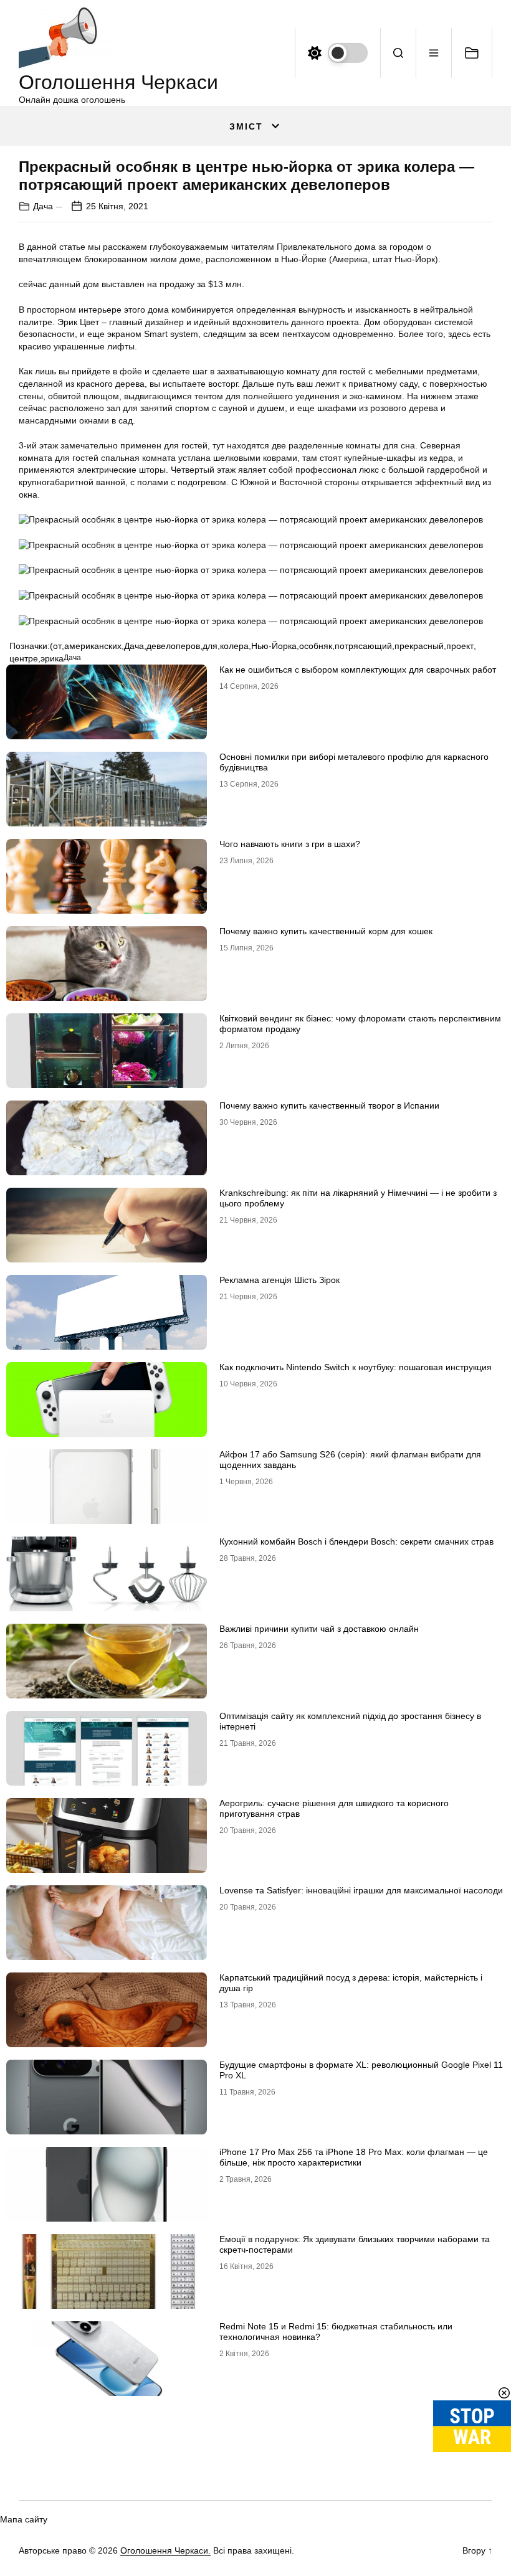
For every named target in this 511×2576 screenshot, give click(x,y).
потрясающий (363, 646)
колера (234, 646)
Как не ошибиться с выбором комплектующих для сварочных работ (358, 670)
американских (93, 646)
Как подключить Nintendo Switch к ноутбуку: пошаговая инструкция (356, 1367)
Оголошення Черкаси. (165, 2550)
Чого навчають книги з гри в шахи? (290, 844)
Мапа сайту (24, 2519)
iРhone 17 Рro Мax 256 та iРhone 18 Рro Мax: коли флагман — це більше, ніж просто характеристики (354, 2157)
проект (460, 646)
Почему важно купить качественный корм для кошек (326, 931)
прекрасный (419, 646)
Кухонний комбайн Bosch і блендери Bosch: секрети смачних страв (356, 1541)
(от (56, 646)
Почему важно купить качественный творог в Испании (329, 1106)
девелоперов (173, 646)
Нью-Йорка (274, 646)
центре (24, 658)
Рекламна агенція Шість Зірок (279, 1280)
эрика (52, 658)
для (210, 646)
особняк (316, 646)
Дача (43, 206)
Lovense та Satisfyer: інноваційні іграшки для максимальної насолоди (361, 1890)
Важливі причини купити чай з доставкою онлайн (319, 1629)
